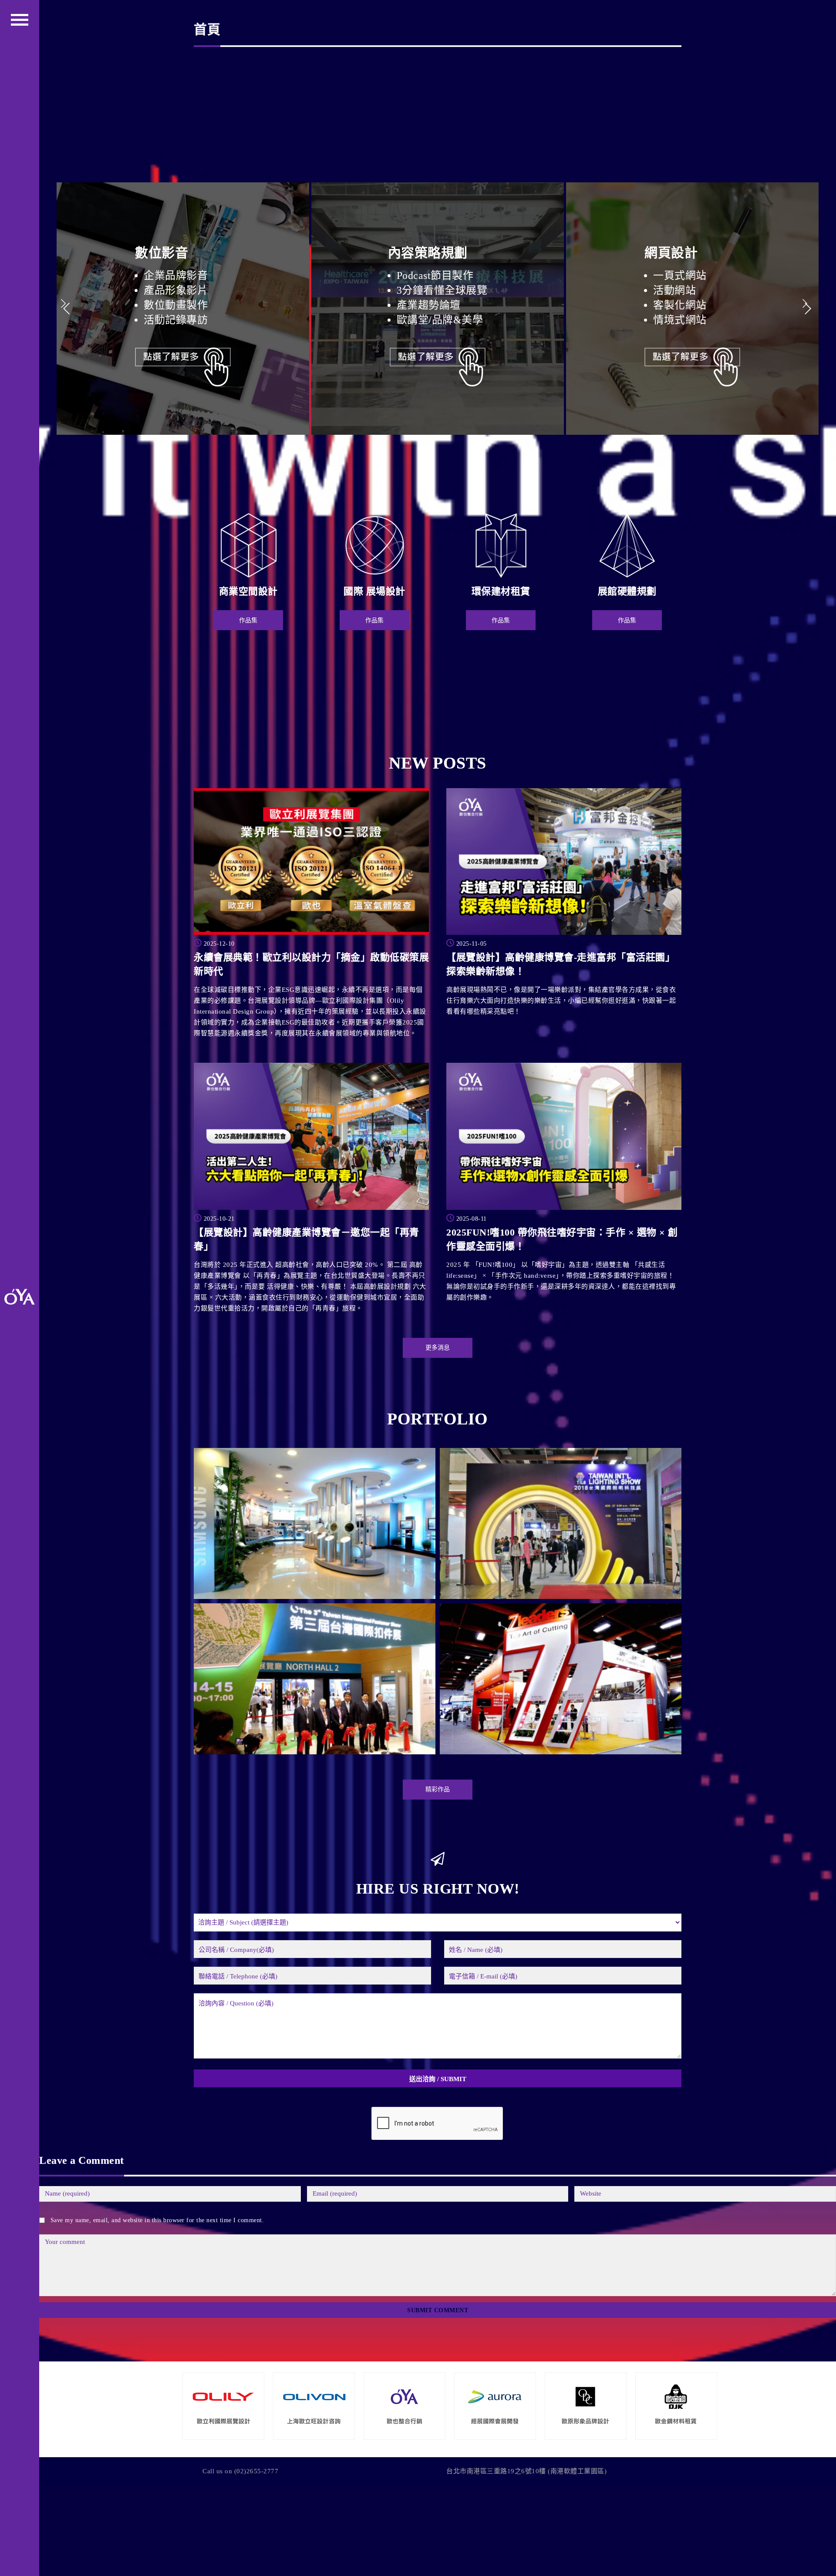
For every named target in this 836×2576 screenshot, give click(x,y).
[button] (808, 309)
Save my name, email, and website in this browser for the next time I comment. (157, 2220)
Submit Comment (438, 2310)
